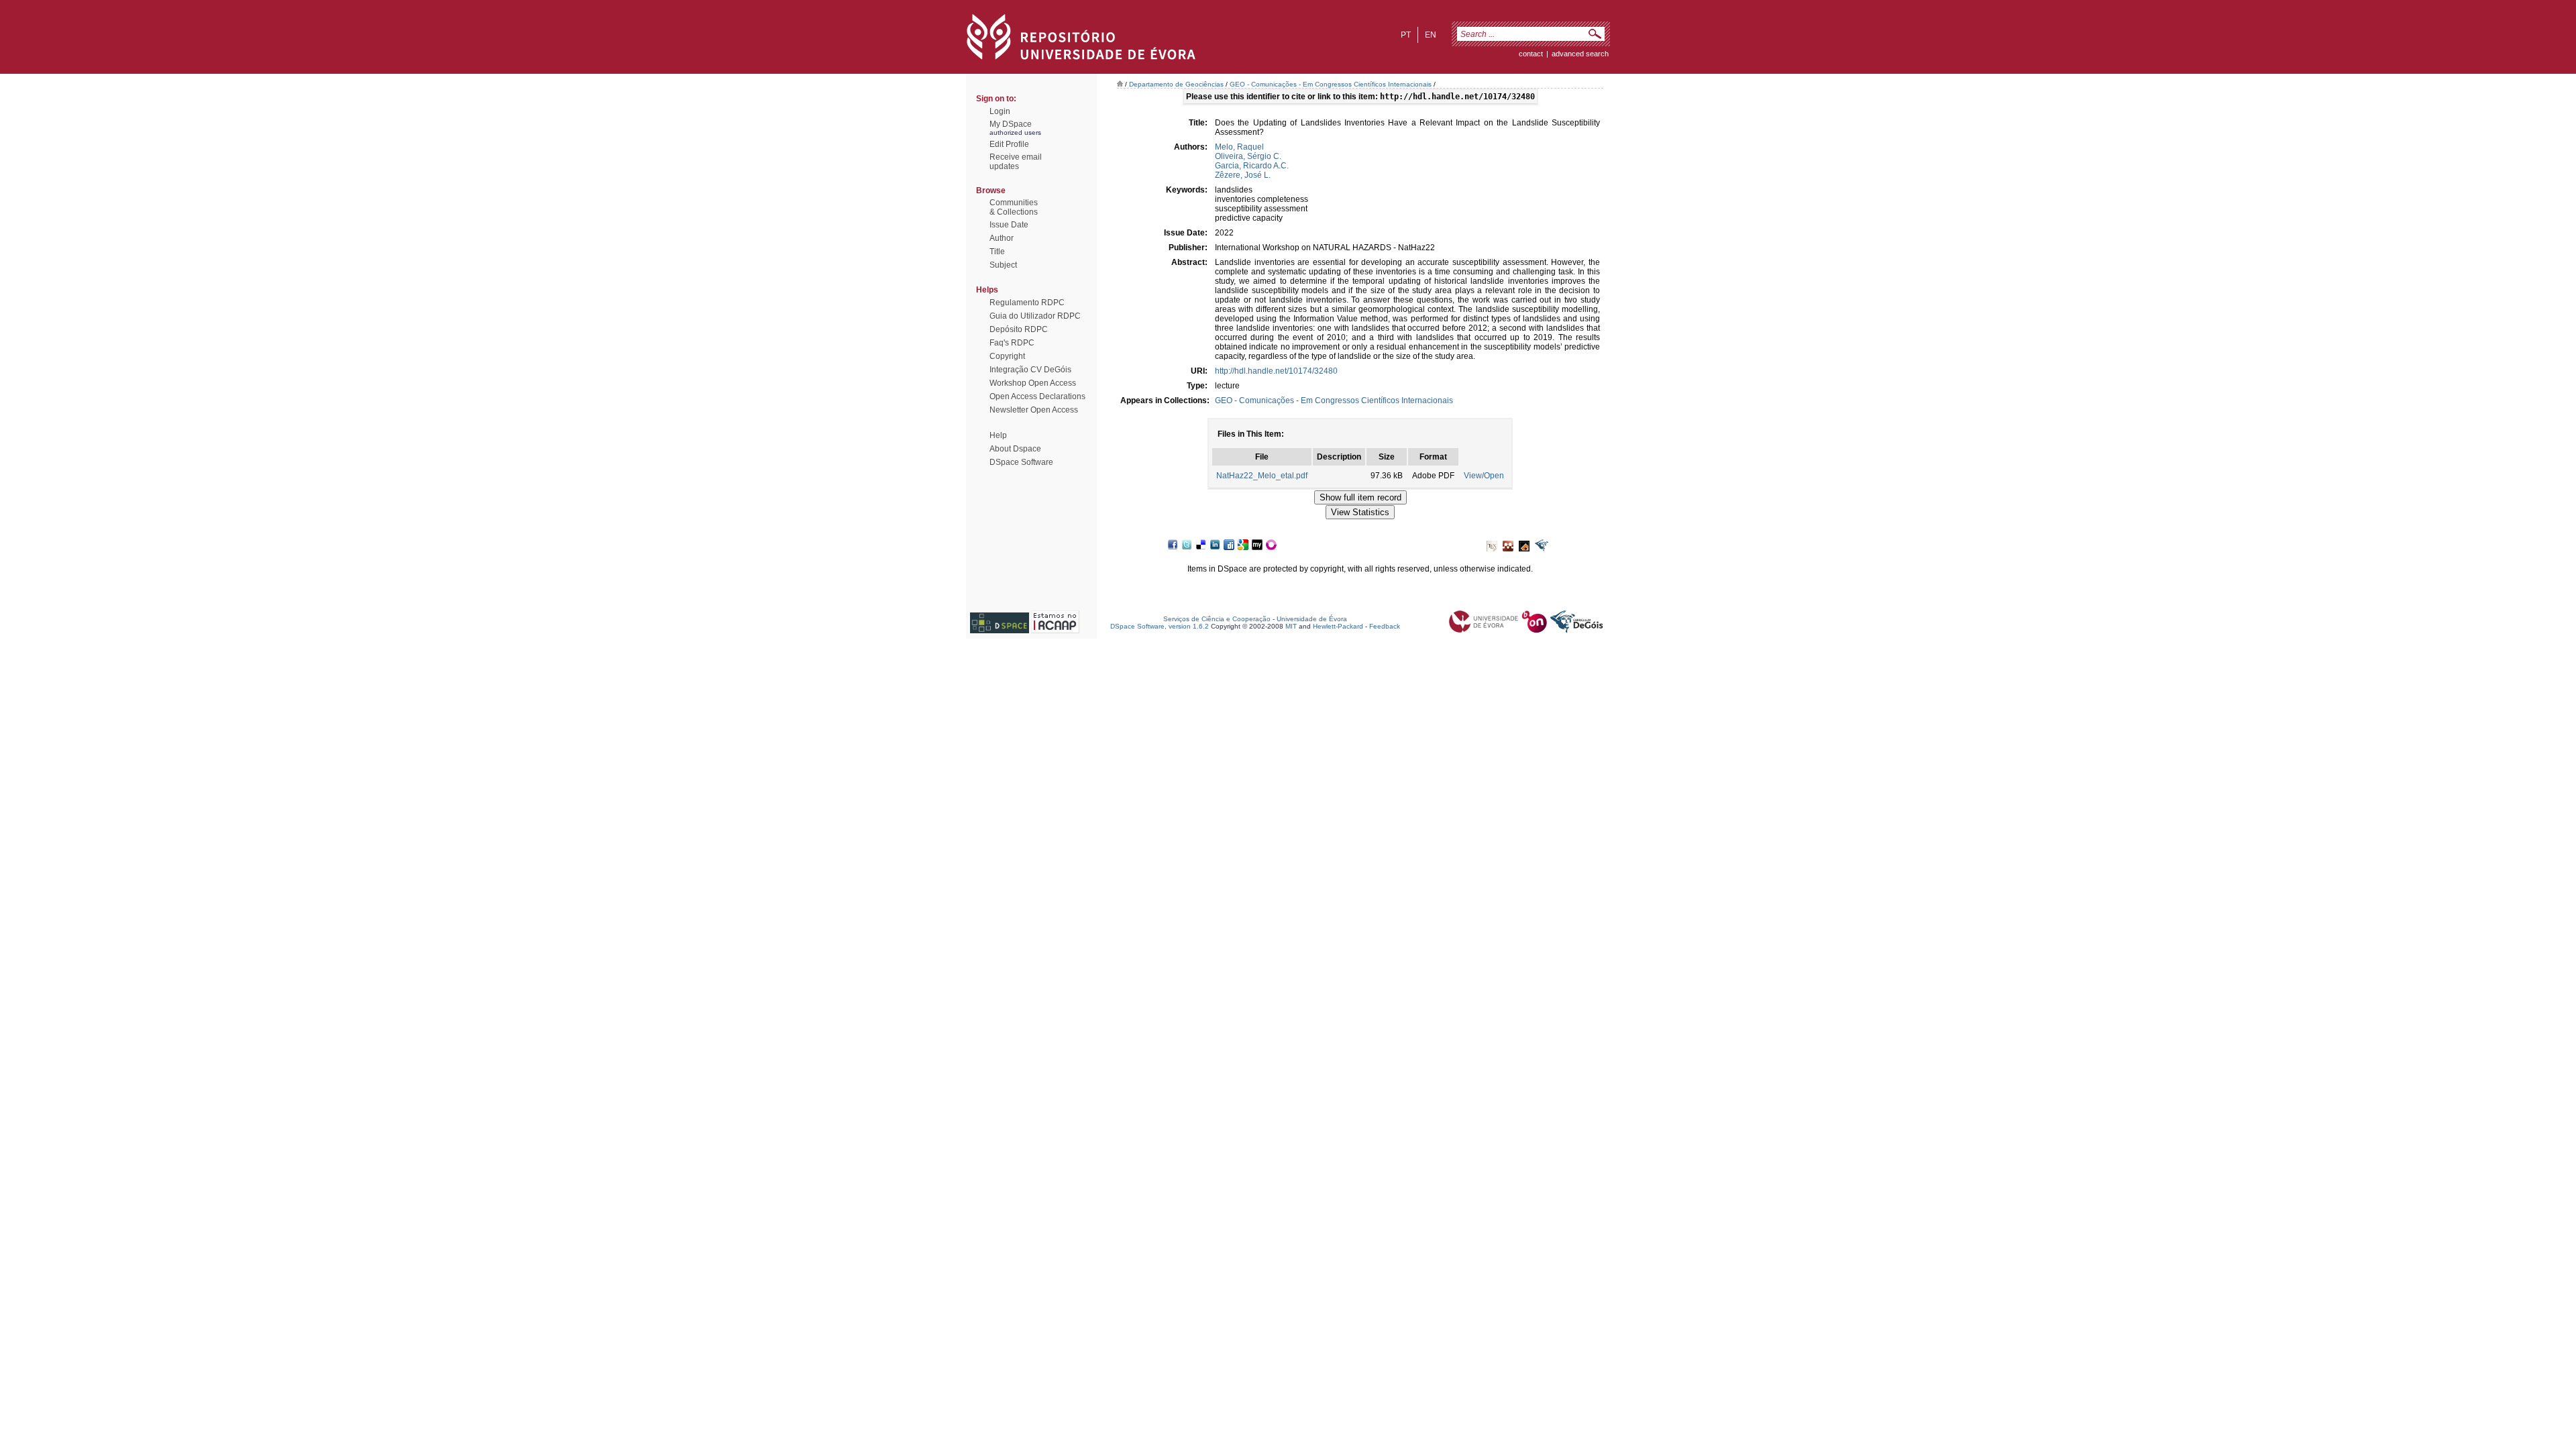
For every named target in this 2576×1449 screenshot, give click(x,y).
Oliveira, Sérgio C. (1248, 156)
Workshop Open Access (1033, 383)
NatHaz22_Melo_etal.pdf (1262, 476)
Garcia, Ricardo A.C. (1252, 166)
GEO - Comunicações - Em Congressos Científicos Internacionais (1331, 84)
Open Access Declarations (1037, 396)
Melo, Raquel (1239, 147)
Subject (1003, 265)
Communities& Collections (1014, 207)
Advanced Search (1580, 54)
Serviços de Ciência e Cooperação (1217, 619)
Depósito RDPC (1019, 329)
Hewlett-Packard (1338, 626)
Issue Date (1009, 225)
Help (998, 435)
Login (1000, 111)
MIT (1291, 626)
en (1431, 35)
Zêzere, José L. (1243, 175)
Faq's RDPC (1012, 343)
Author (1002, 238)
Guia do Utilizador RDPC (1035, 316)
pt (1406, 35)
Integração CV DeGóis (1030, 370)
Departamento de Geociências (1176, 84)
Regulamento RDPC (1027, 303)
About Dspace (1015, 449)
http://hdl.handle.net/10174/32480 (1276, 371)
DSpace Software (1021, 462)
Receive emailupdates (1016, 162)
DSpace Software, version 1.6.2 (1160, 626)
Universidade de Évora (1312, 619)
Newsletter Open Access (1034, 410)
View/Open (1484, 476)
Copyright (1007, 356)
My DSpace (1011, 124)
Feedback (1385, 626)
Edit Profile (1009, 144)
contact (1531, 54)
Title (997, 252)
